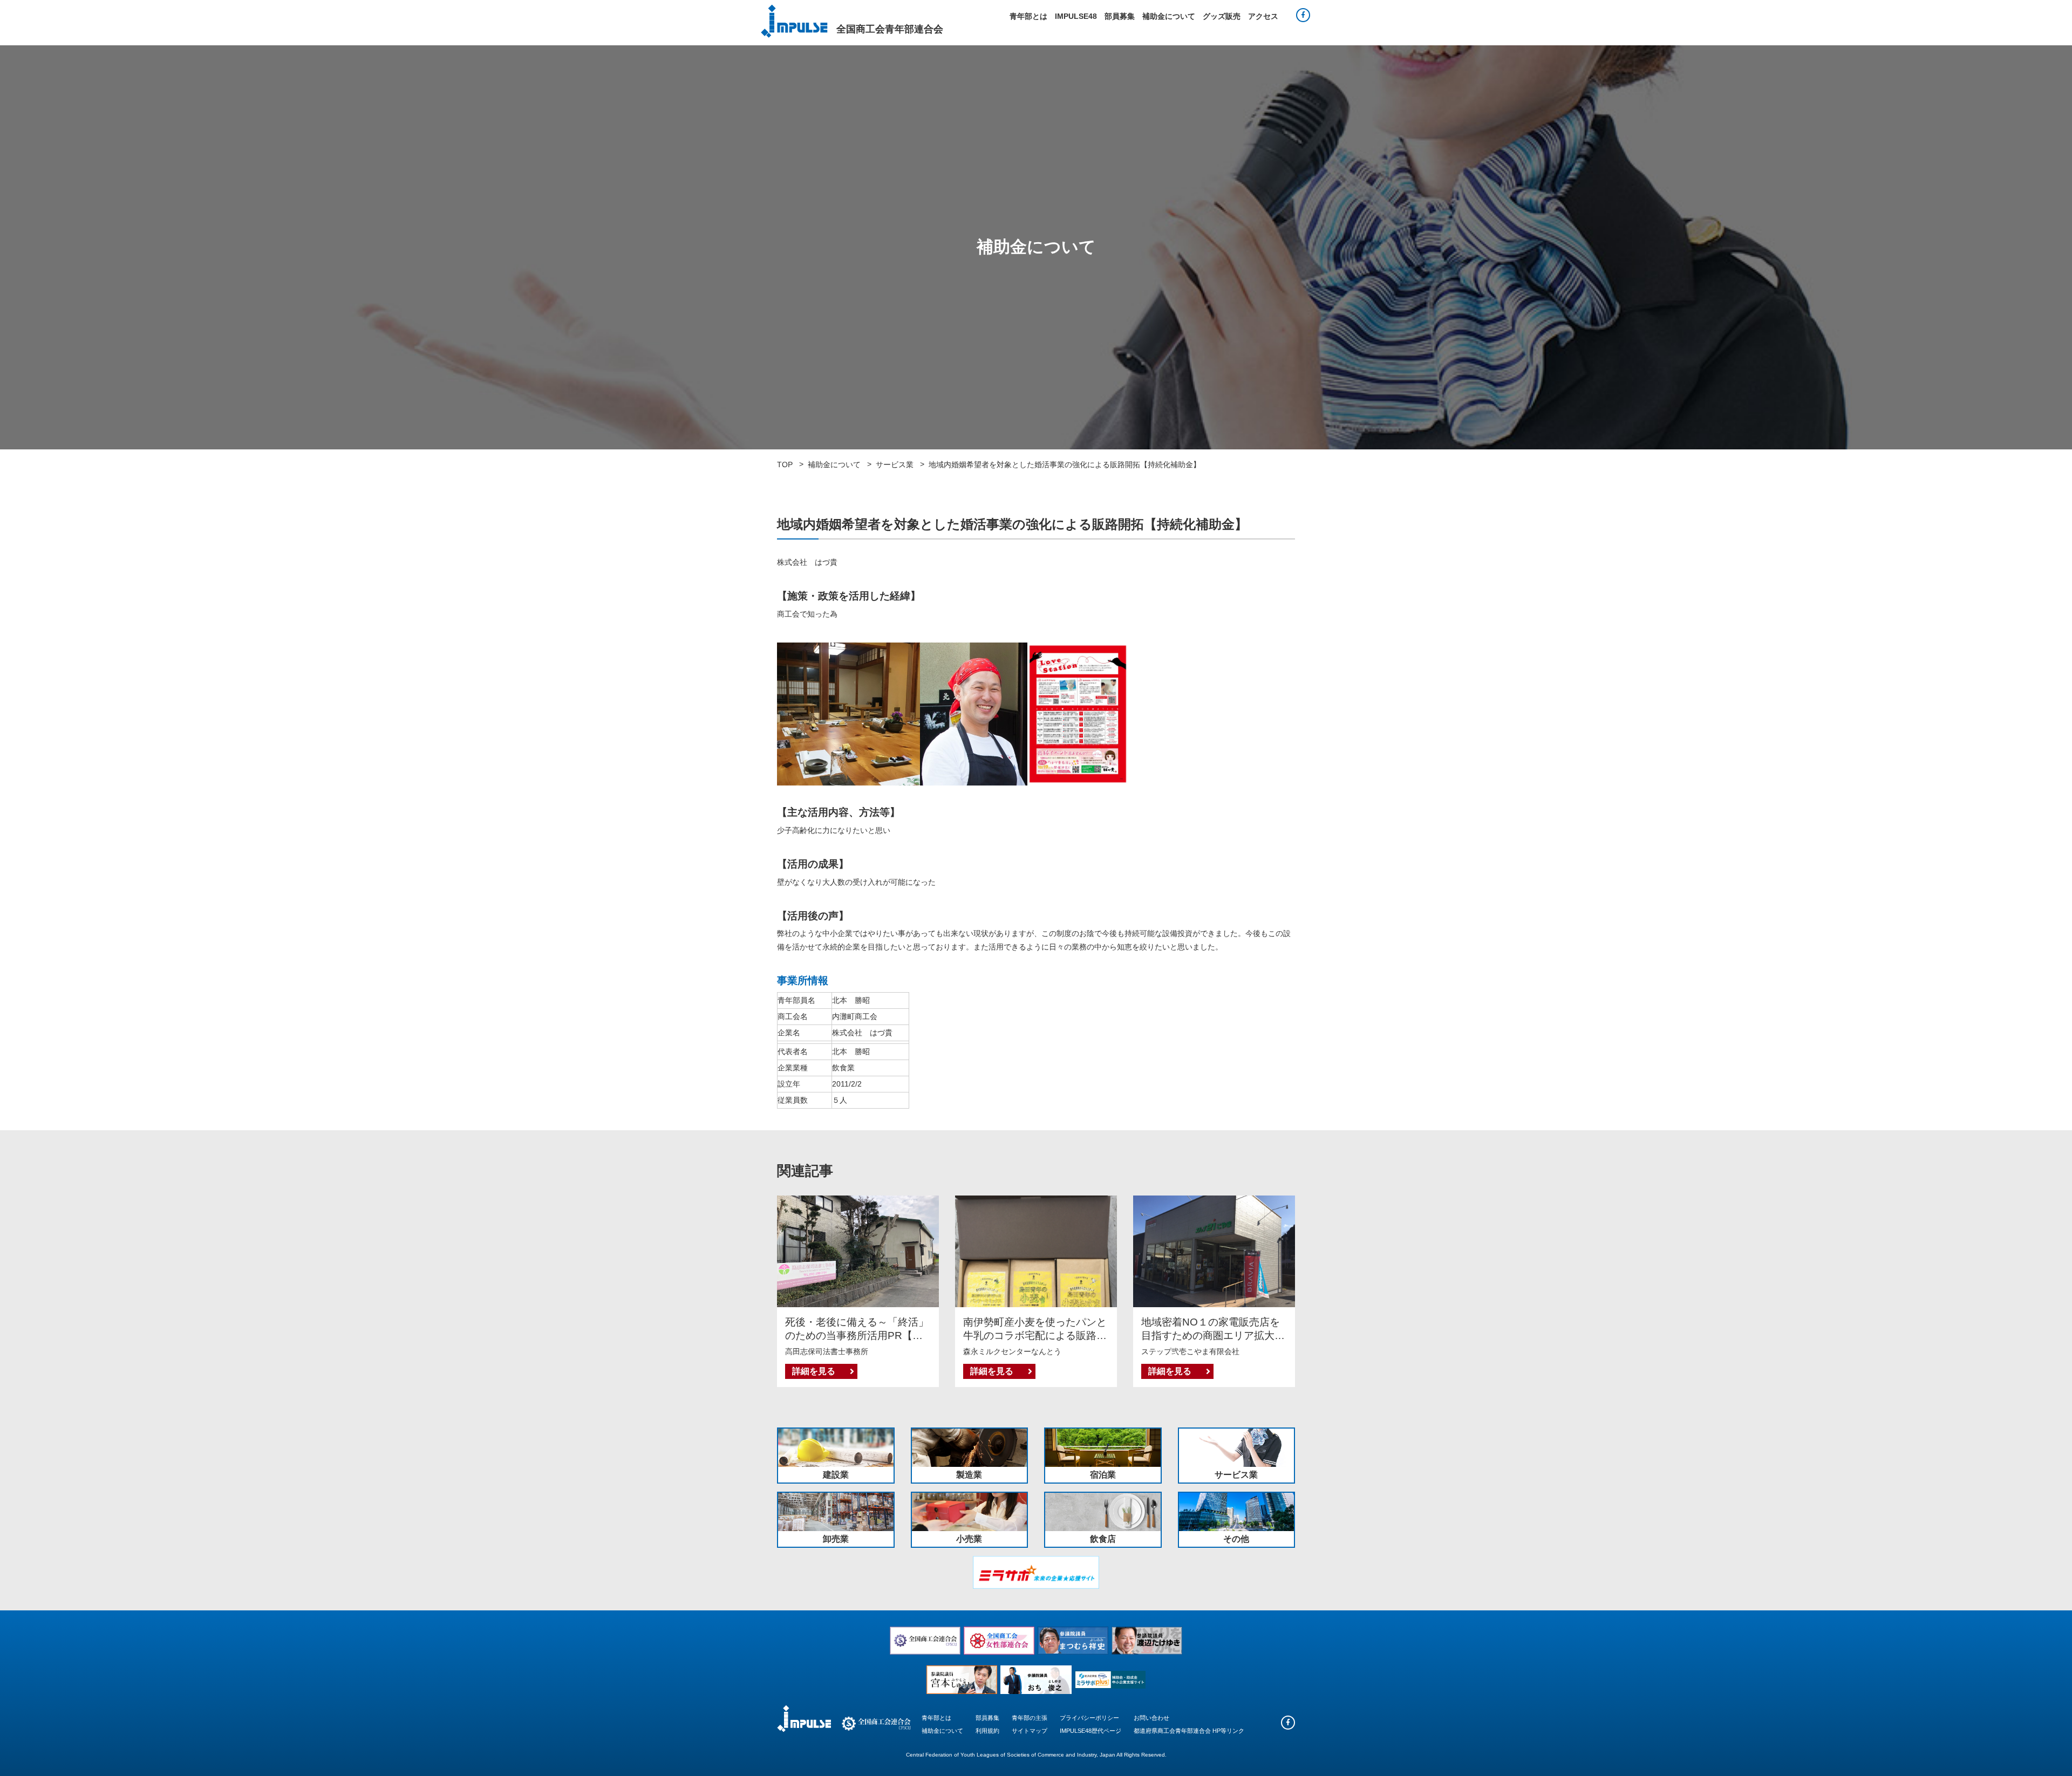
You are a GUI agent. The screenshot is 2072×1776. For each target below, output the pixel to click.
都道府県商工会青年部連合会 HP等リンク (1189, 1731)
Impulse (794, 21)
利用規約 (987, 1731)
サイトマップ (1030, 1731)
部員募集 (1120, 16)
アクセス (1263, 16)
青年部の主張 (1030, 1718)
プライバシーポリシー (1089, 1718)
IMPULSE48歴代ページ (1090, 1731)
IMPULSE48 (1076, 16)
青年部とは (1028, 16)
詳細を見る (814, 1371)
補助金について (1169, 16)
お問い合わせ (1151, 1718)
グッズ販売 (1222, 16)
